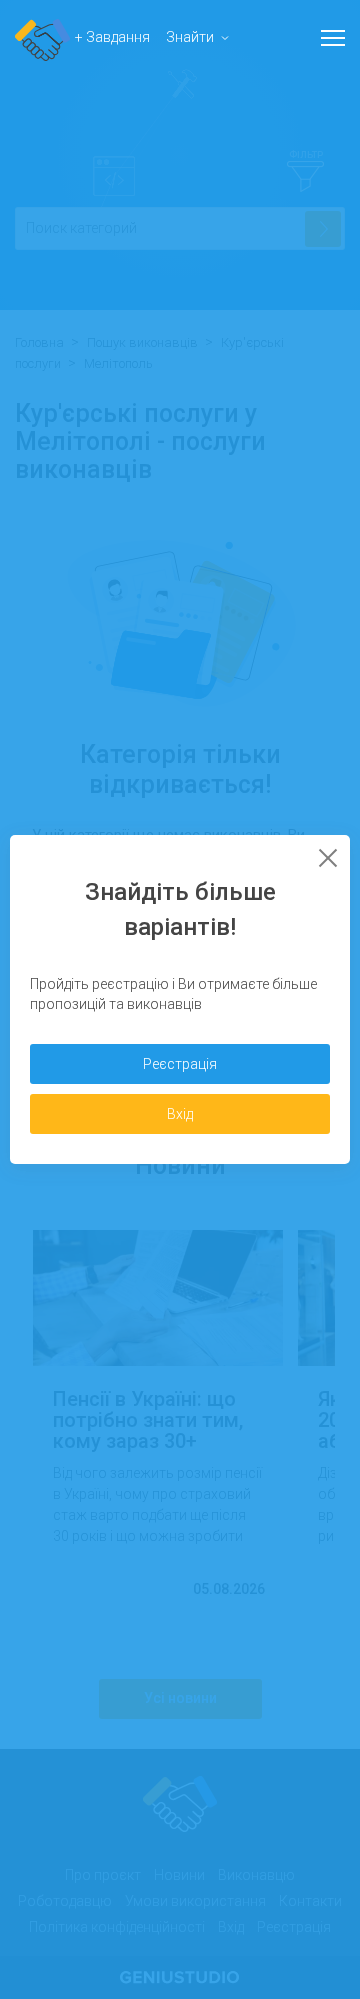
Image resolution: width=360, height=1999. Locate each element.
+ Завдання (112, 37)
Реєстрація (180, 1064)
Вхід (180, 1114)
